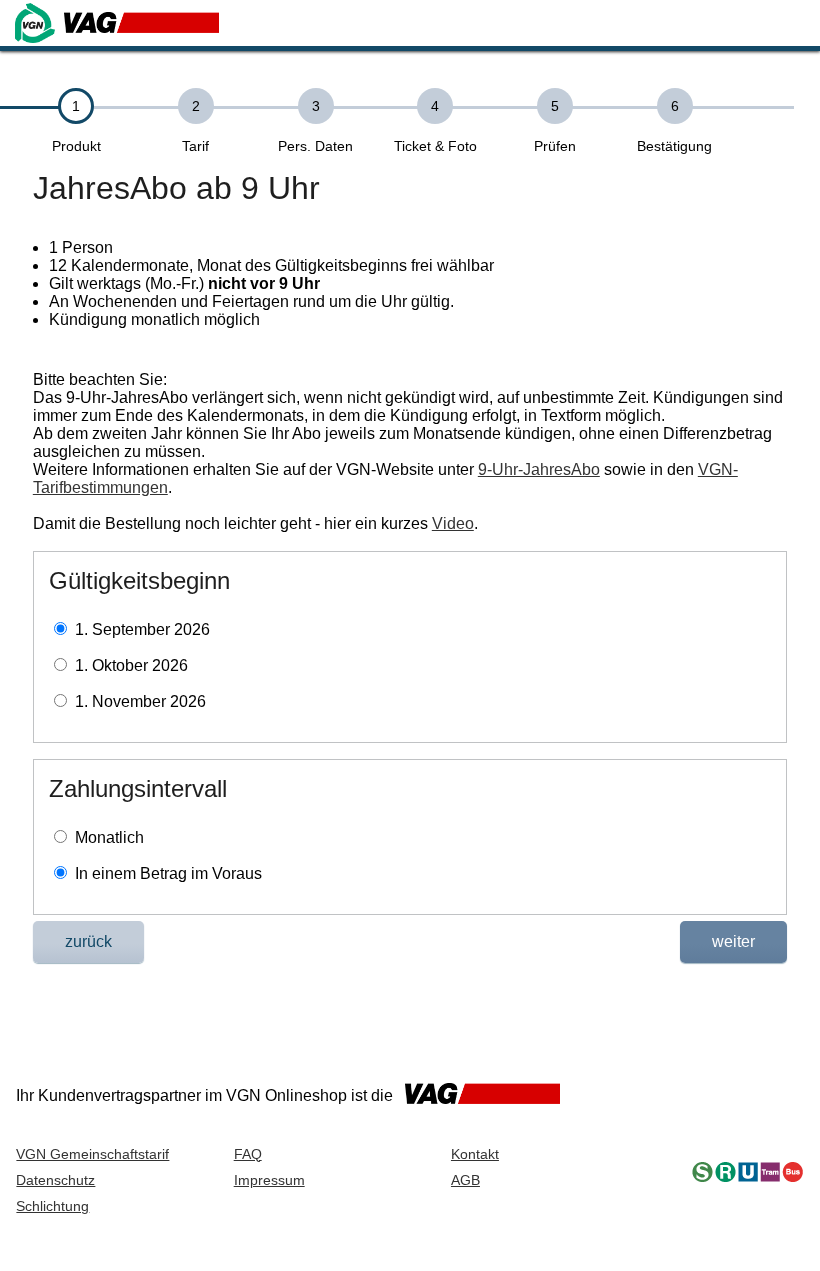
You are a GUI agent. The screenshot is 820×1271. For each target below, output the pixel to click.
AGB (465, 1180)
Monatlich (109, 837)
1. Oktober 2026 (131, 665)
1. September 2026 (142, 629)
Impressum (269, 1180)
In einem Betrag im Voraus (168, 873)
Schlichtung (52, 1206)
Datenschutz (55, 1180)
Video (453, 523)
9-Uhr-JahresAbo (539, 469)
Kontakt (475, 1154)
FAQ (248, 1154)
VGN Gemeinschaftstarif (92, 1154)
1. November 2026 (140, 701)
